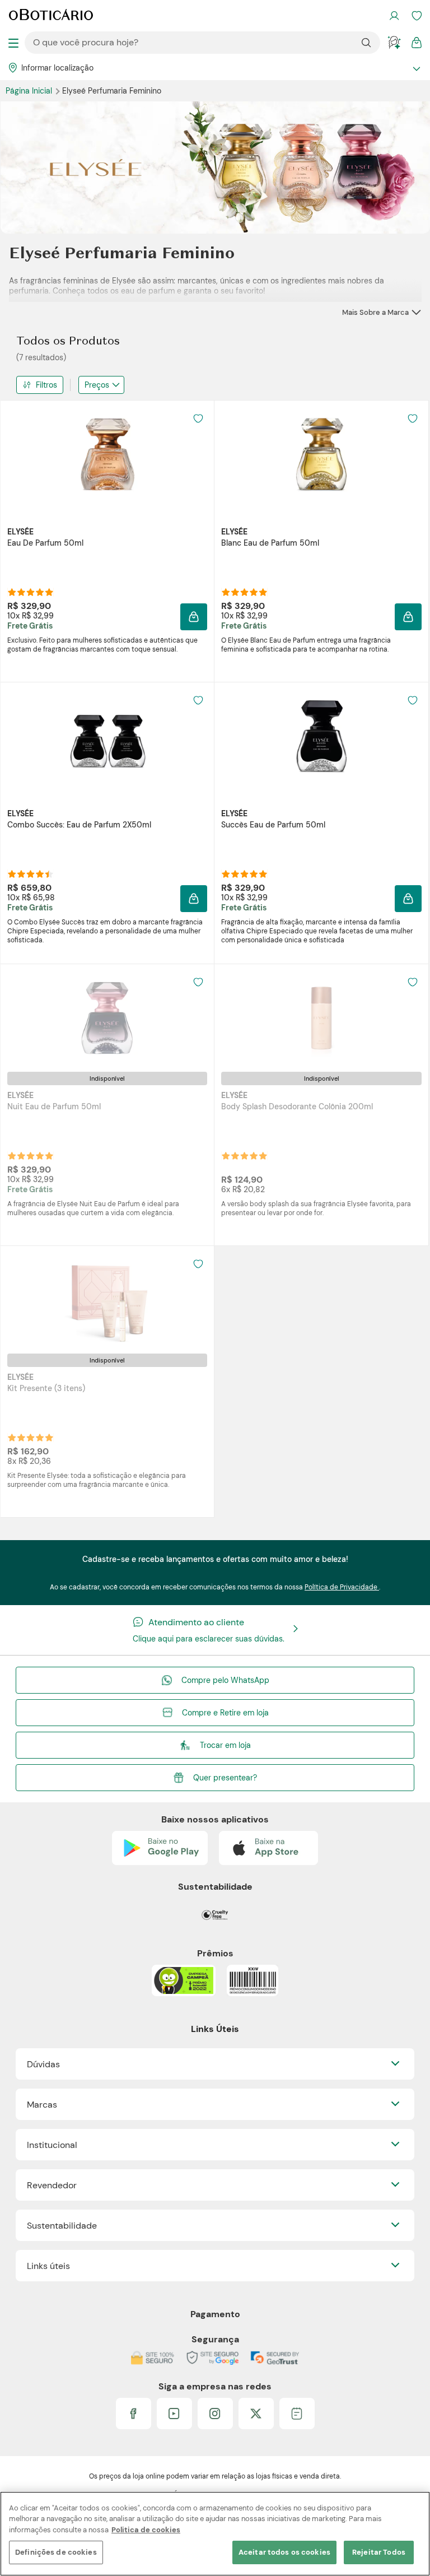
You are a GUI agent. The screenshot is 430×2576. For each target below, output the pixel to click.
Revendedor (52, 2185)
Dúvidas (43, 2064)
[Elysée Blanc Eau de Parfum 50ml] (321, 454)
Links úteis (48, 2266)
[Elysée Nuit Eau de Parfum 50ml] (107, 1018)
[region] (215, 2534)
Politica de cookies (146, 2530)
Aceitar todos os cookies (284, 2552)
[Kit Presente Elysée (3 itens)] (107, 1300)
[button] (194, 617)
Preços (97, 385)
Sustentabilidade (62, 2226)
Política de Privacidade (342, 1587)
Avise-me (107, 1166)
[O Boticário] (51, 16)
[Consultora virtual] (394, 43)
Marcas (42, 2105)
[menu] (13, 43)
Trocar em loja (225, 1745)
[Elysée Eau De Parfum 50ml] (107, 454)
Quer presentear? (225, 1778)
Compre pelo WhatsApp (225, 1680)
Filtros (46, 385)
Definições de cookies (56, 2552)
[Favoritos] (417, 16)
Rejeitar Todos (379, 2552)
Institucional (52, 2145)
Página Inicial (30, 91)
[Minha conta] (394, 16)
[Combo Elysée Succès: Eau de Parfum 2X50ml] (107, 736)
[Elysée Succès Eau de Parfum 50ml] (321, 736)
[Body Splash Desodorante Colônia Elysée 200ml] (321, 1018)
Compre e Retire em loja (225, 1713)
